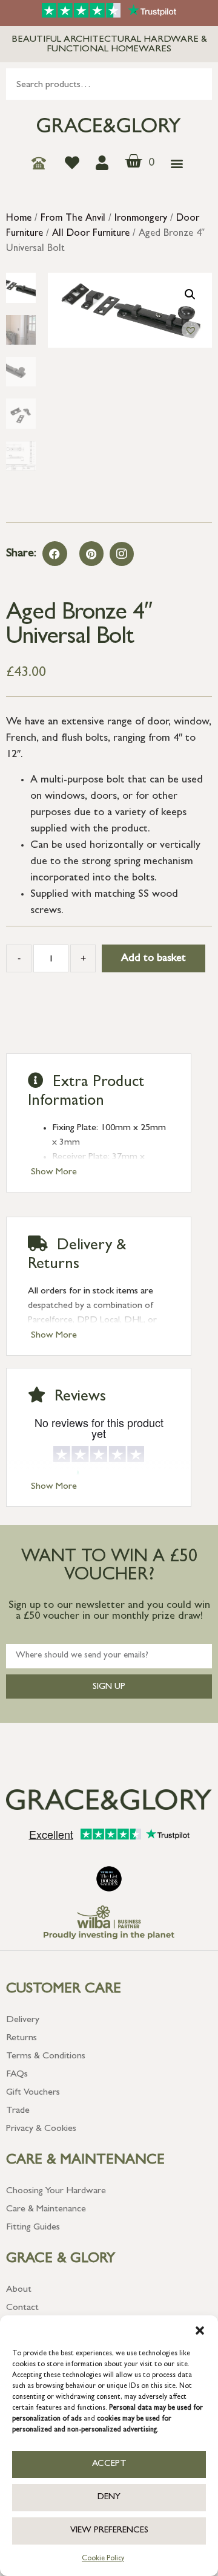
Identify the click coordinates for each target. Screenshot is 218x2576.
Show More (54, 1173)
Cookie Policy (103, 2559)
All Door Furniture (91, 234)
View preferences (109, 2531)
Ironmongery (141, 219)
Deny (109, 2498)
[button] (200, 2330)
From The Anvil (73, 219)
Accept (109, 2464)
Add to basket (154, 959)
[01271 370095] (42, 163)
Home (19, 219)
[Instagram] (122, 554)
